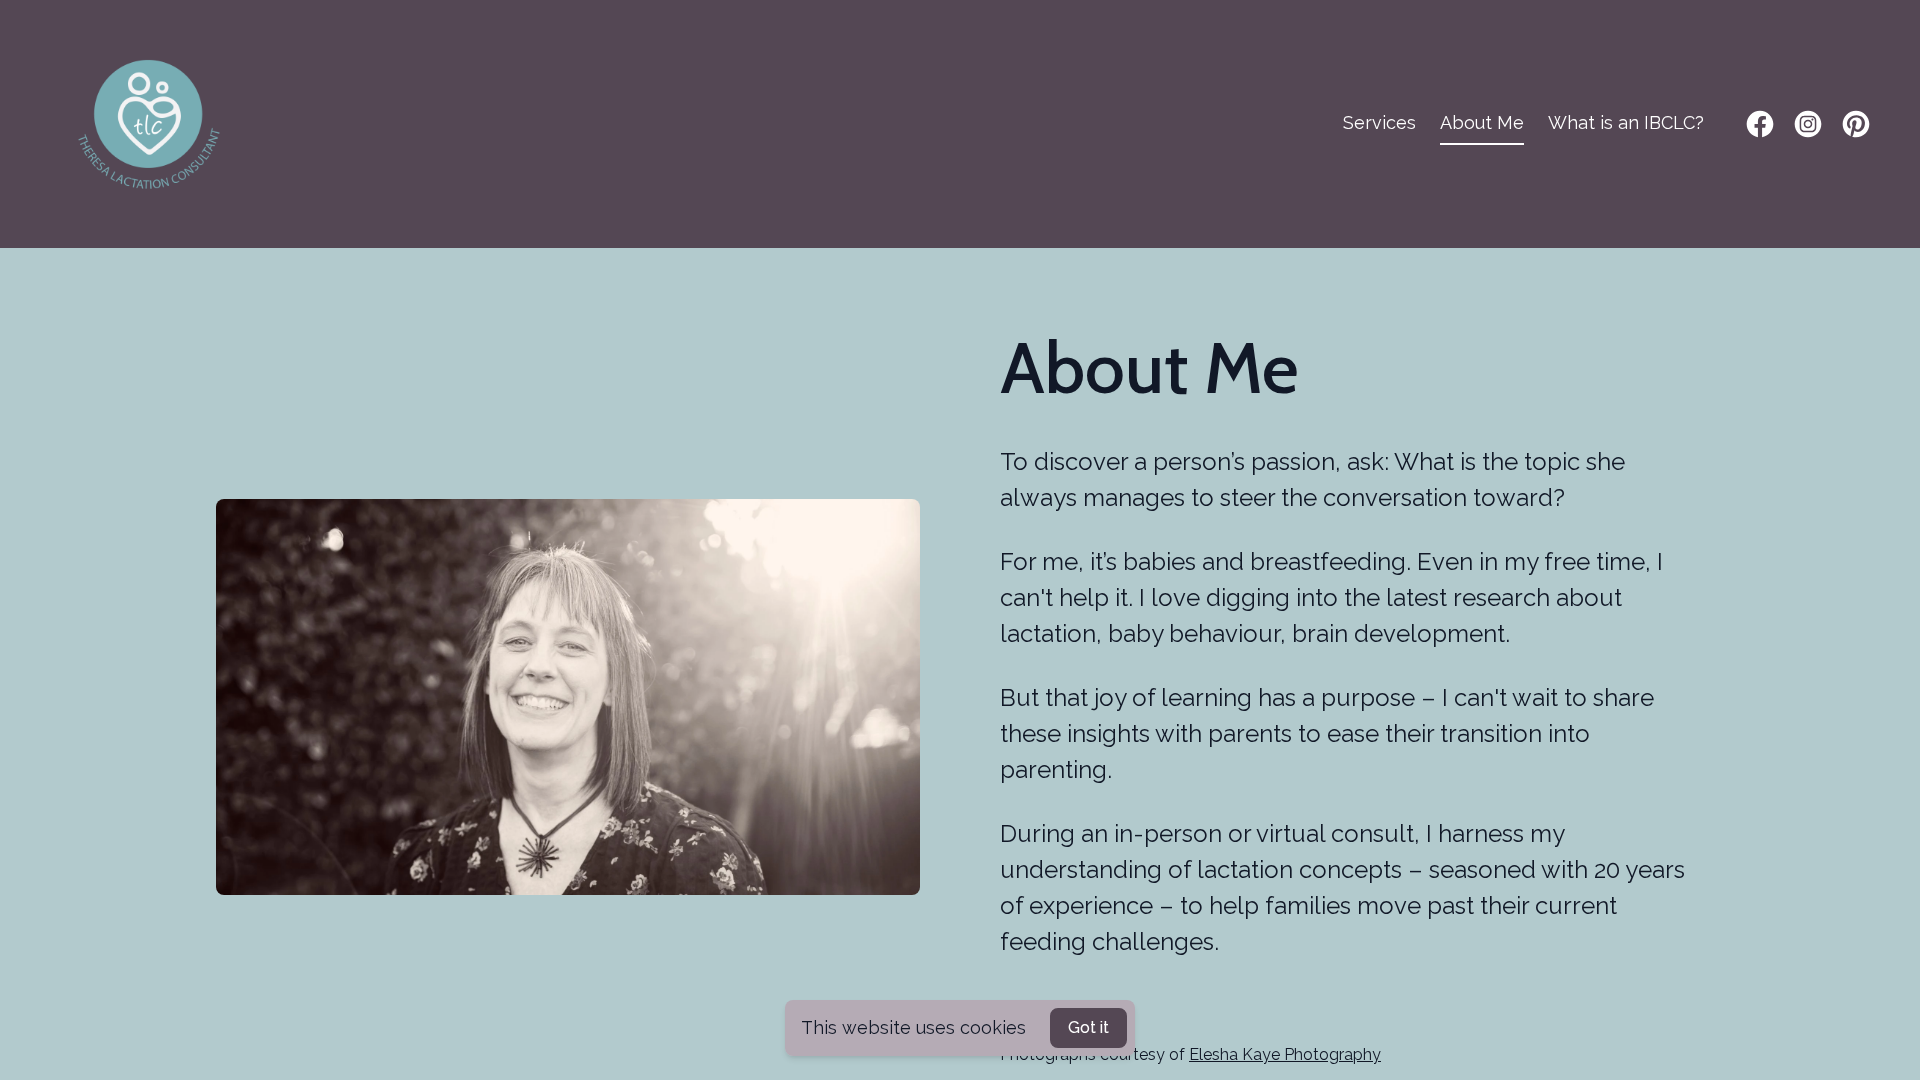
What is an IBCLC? (1626, 122)
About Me (1482, 122)
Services (1379, 122)
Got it (1088, 1027)
